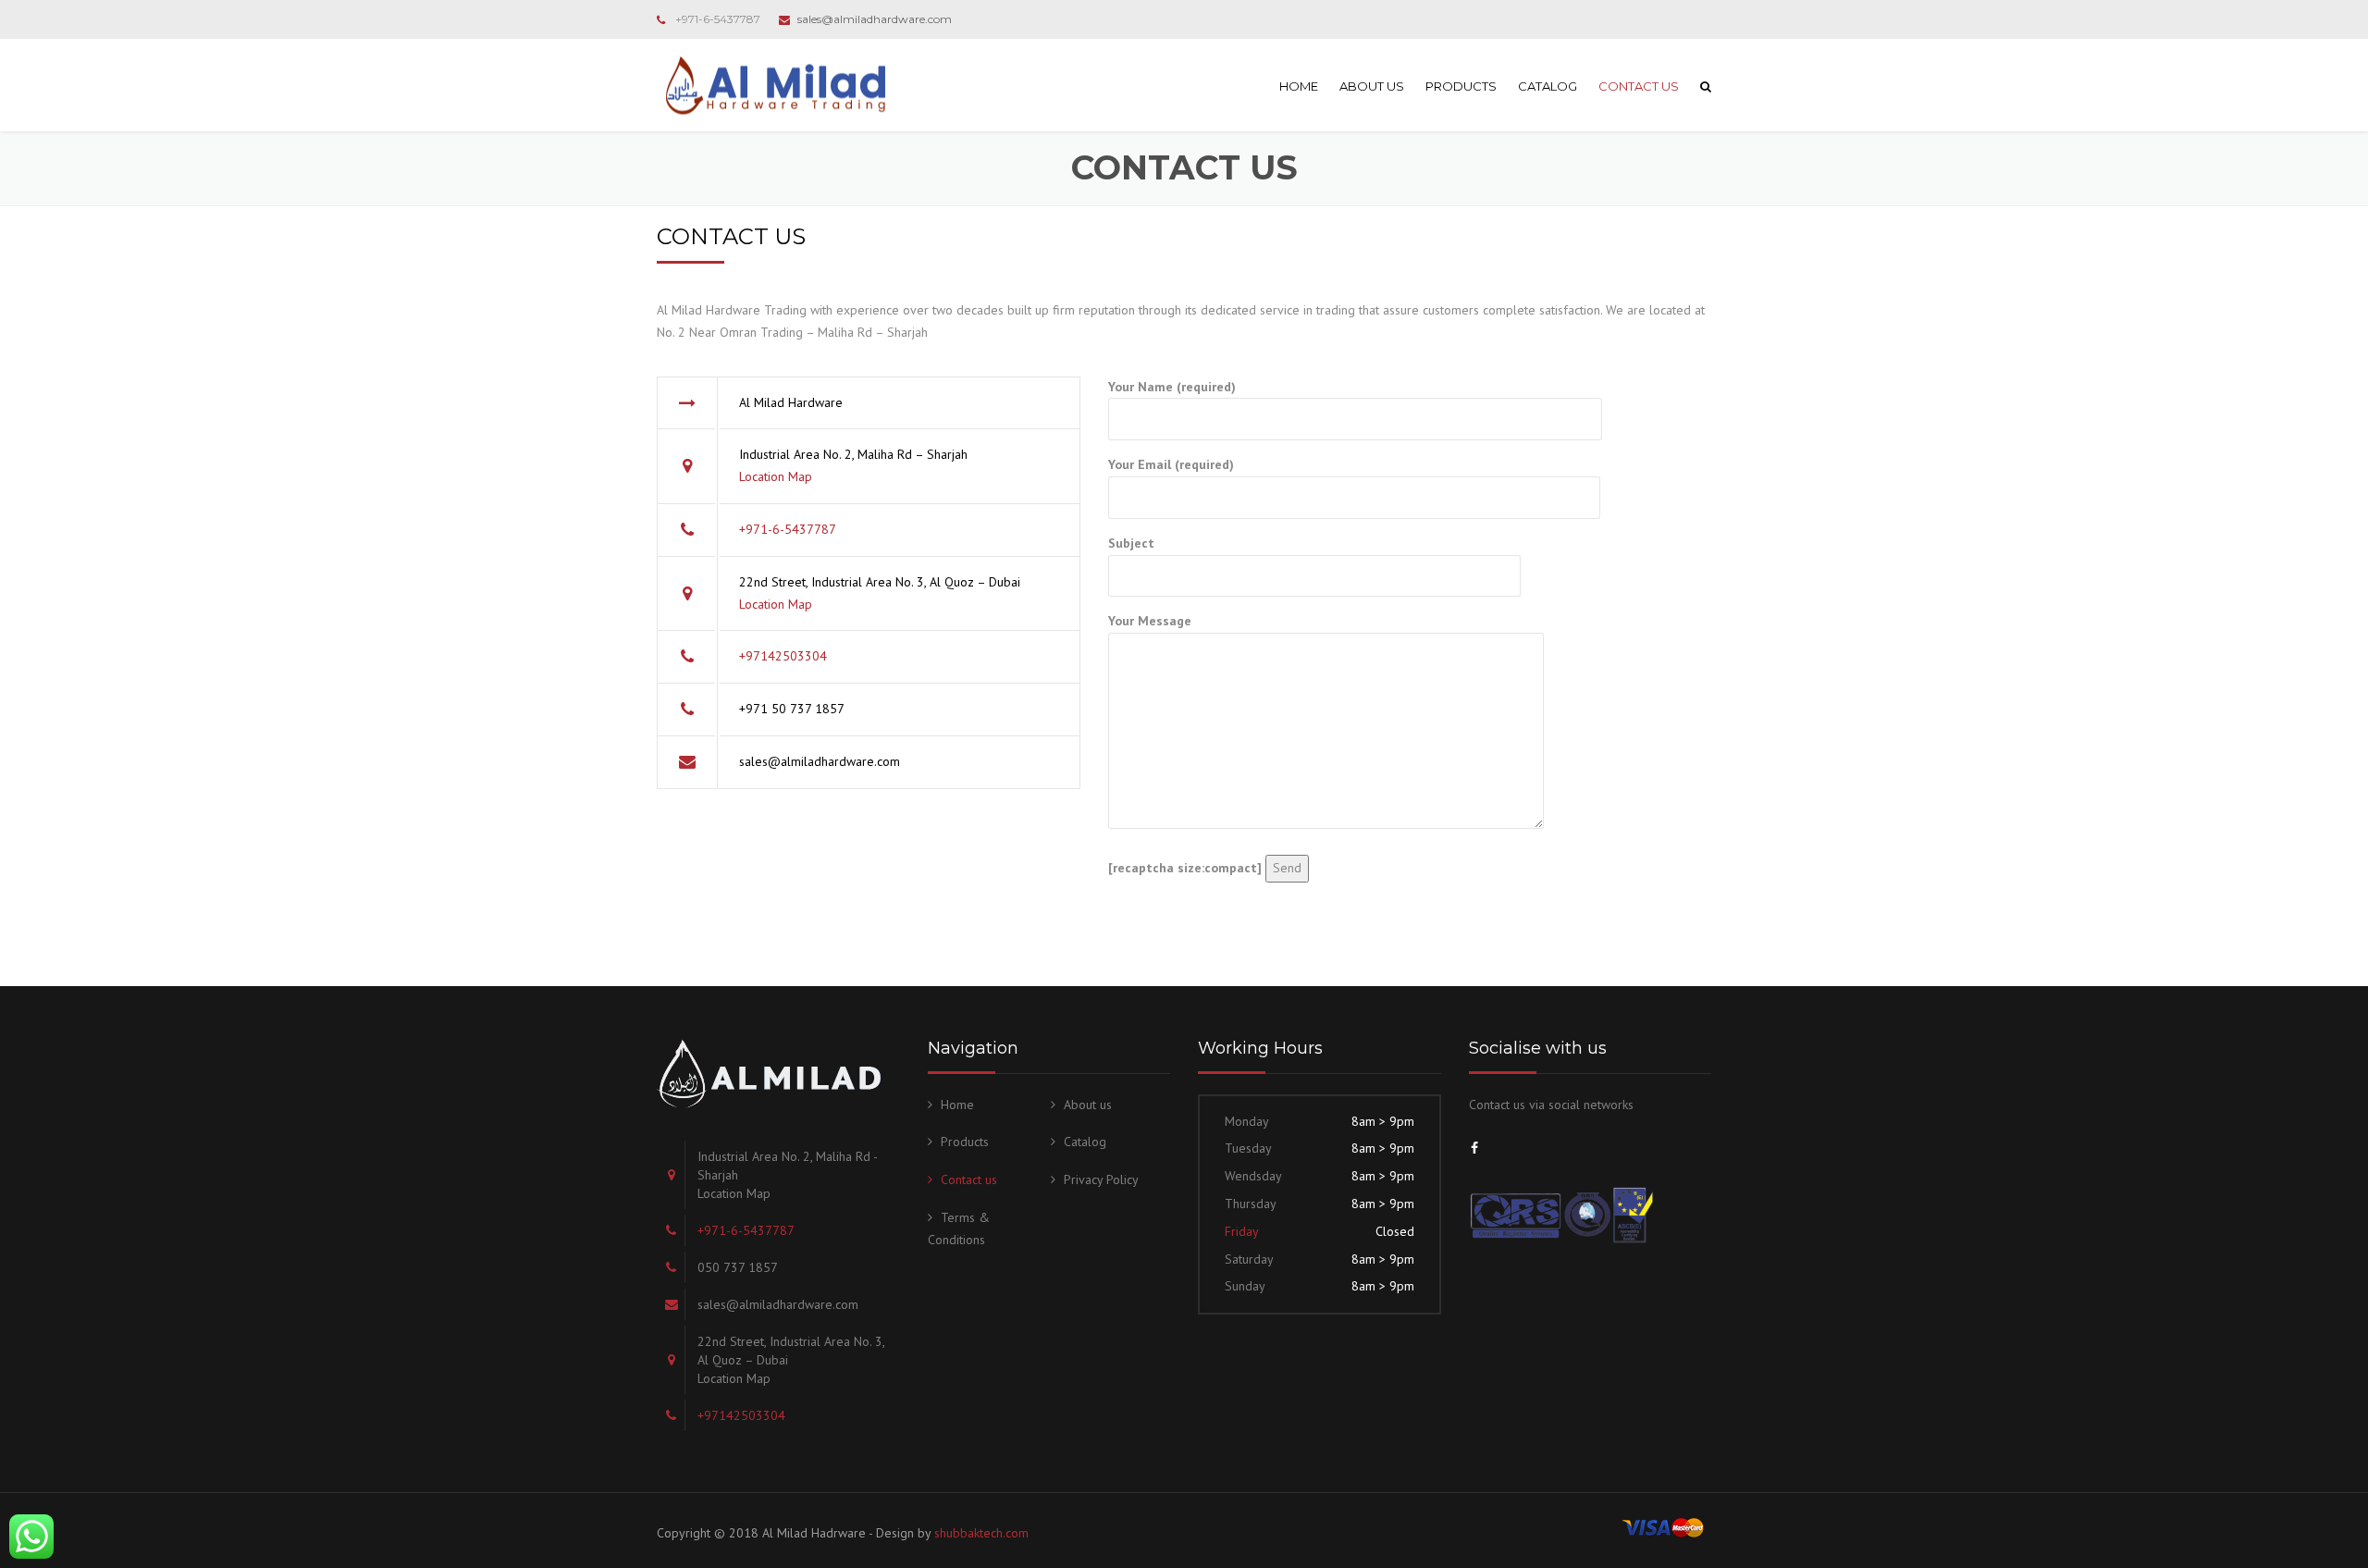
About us (1372, 86)
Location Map (776, 476)
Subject (1131, 543)
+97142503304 (783, 656)
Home (1299, 86)
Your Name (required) (1172, 387)
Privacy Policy (1101, 1179)
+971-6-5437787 (718, 19)
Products (1461, 86)
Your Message (1150, 621)
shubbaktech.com (981, 1533)
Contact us (1639, 86)
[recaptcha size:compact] (1185, 868)
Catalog (1548, 86)
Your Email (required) (1171, 464)
